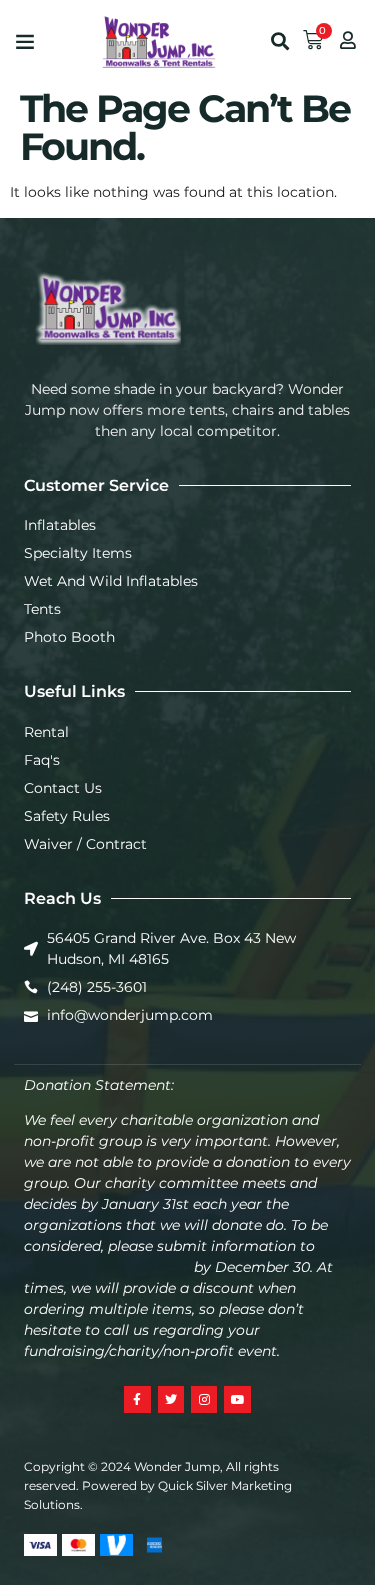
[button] (25, 41)
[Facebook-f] (137, 1399)
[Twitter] (171, 1399)
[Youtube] (237, 1399)
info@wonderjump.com (107, 1267)
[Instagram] (204, 1399)
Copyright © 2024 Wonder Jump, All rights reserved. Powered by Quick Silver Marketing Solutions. (158, 1485)
